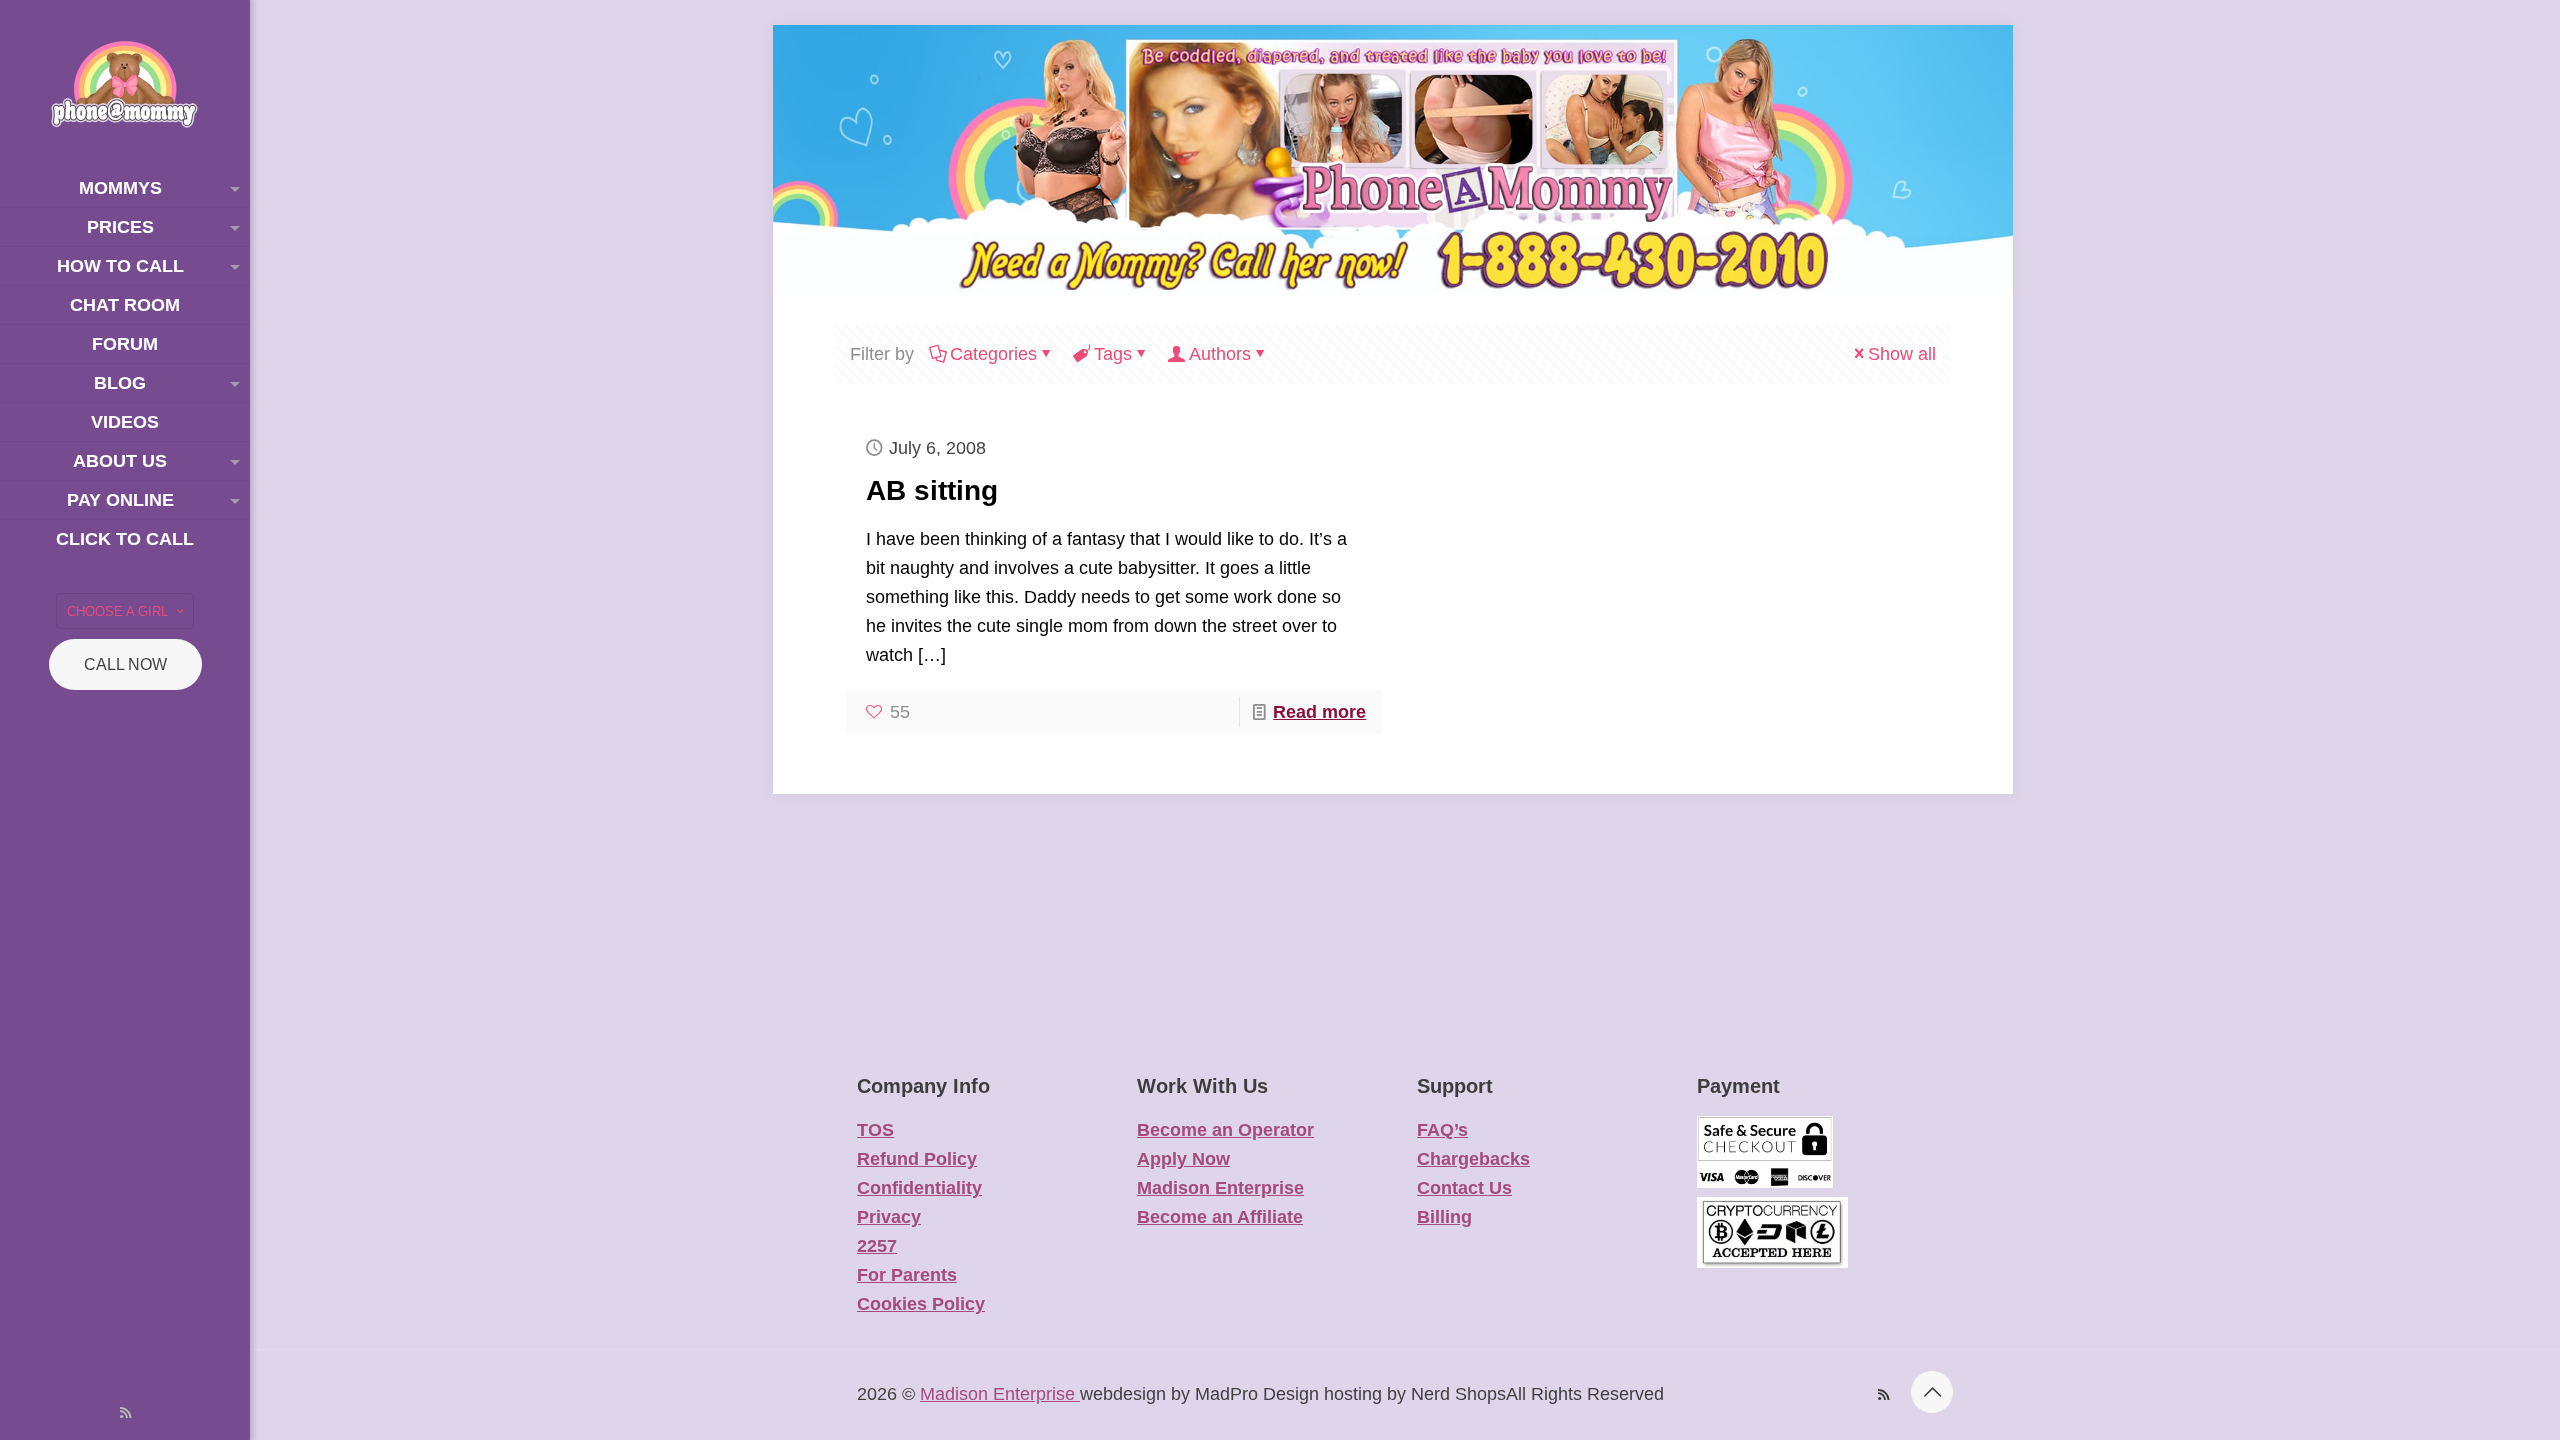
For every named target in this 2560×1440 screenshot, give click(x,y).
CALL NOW (125, 664)
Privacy (889, 1217)
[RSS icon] (125, 1412)
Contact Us (1464, 1188)
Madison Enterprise (1220, 1188)
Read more (1319, 712)
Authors (1220, 354)
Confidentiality (919, 1188)
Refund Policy (917, 1159)
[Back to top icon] (1932, 1392)
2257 (877, 1246)
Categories (993, 354)
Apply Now (1183, 1159)
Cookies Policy (921, 1304)
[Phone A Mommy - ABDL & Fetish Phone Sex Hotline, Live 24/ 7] (125, 84)
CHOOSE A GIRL (117, 611)
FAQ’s (1442, 1130)
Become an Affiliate (1220, 1217)
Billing (1444, 1217)
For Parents (907, 1275)
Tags (1113, 354)
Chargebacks (1473, 1159)
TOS (875, 1130)
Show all (1902, 354)
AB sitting (932, 490)
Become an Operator (1225, 1130)
